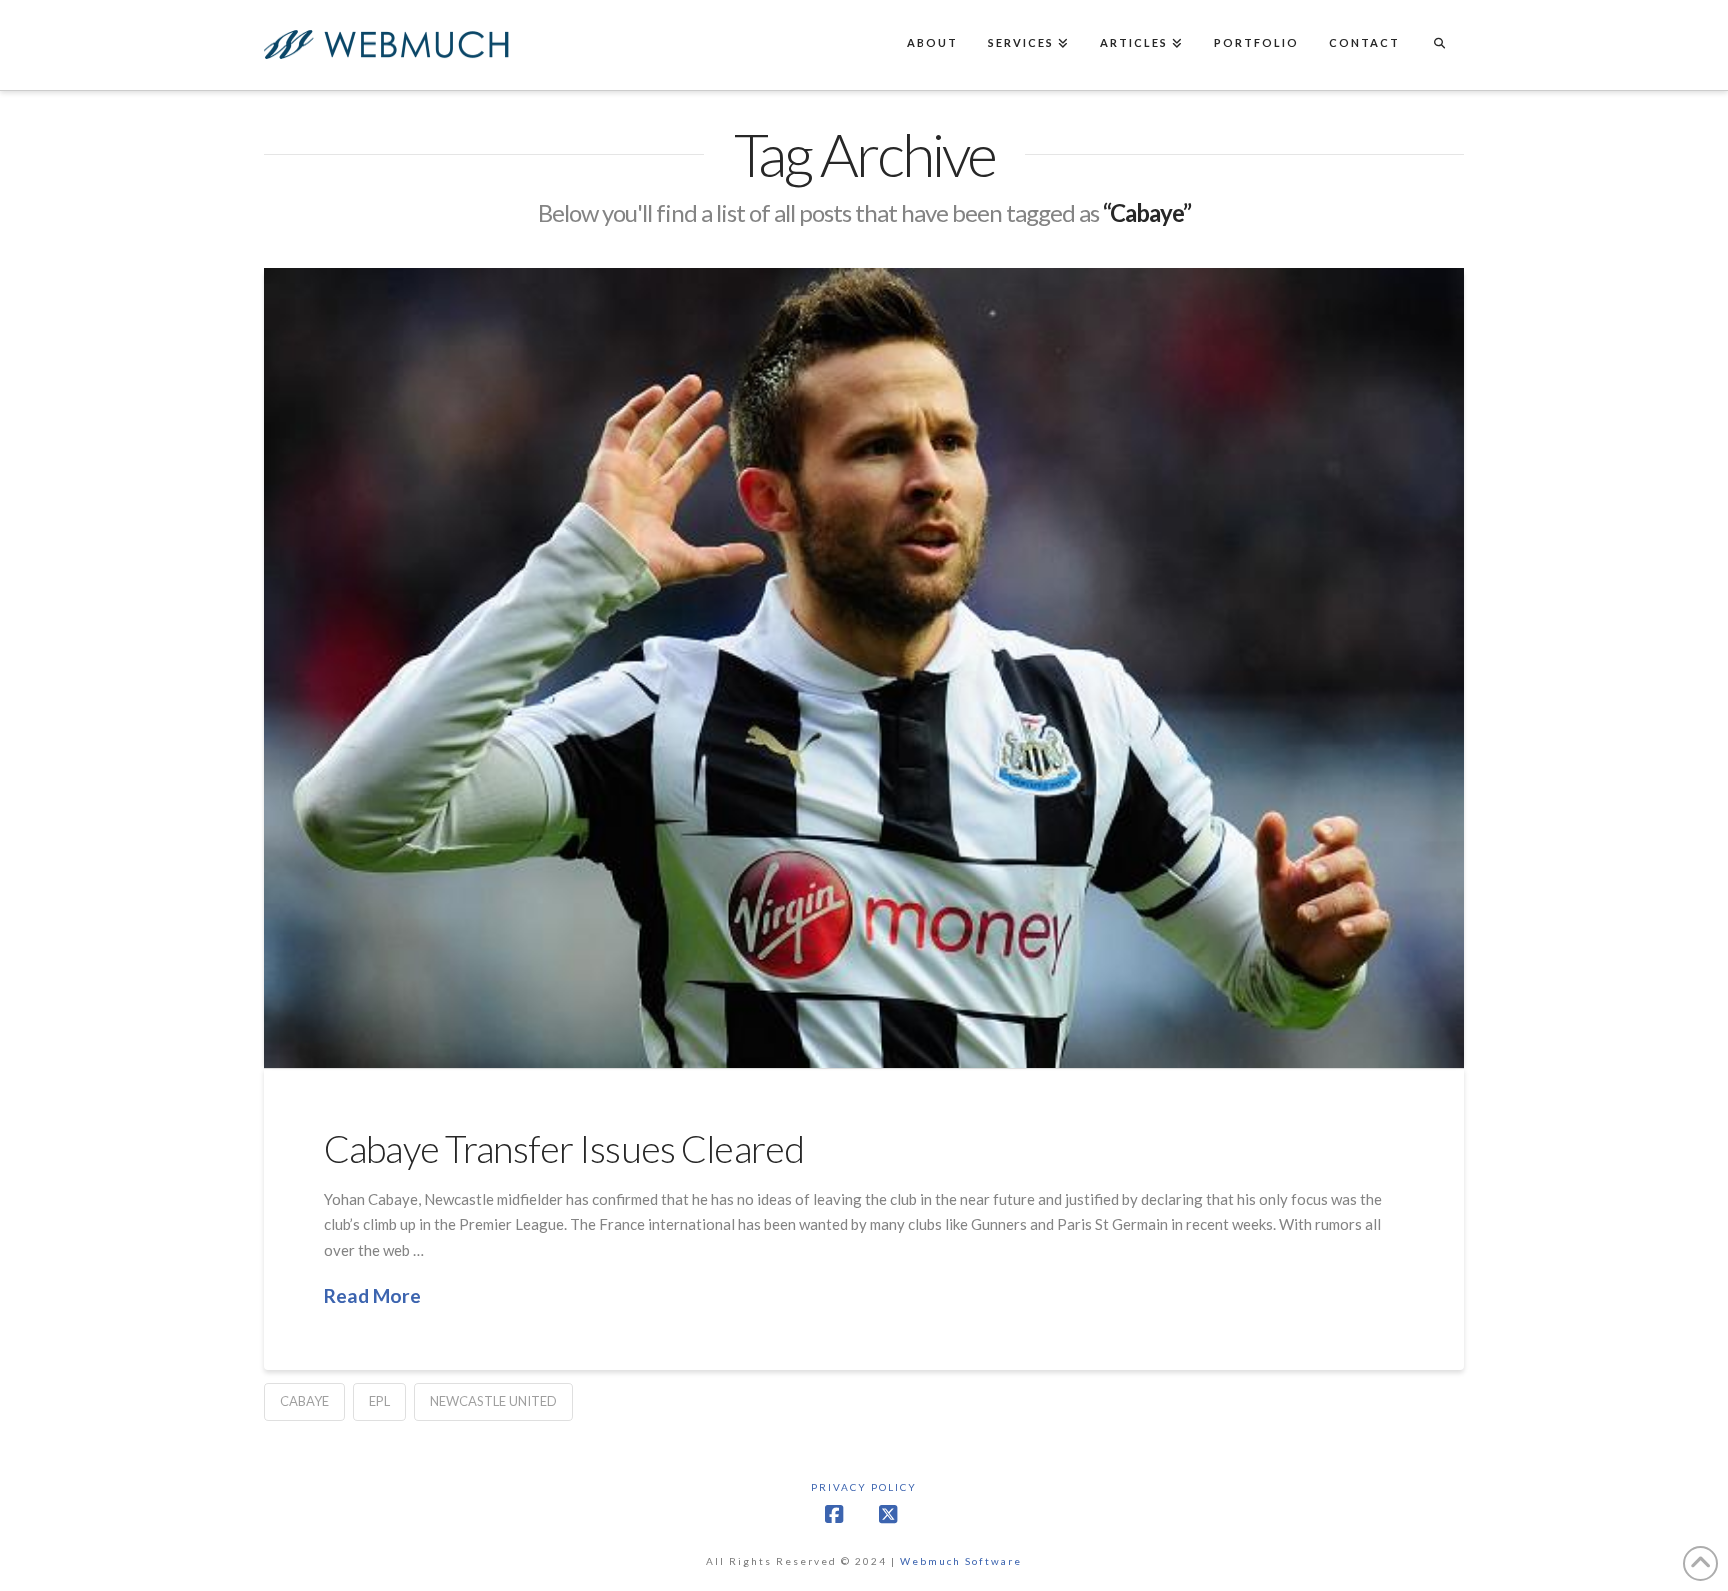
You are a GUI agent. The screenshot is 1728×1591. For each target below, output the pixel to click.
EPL (379, 1401)
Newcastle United (493, 1401)
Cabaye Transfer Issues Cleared (564, 1148)
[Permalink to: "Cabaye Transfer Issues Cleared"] (864, 667)
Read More (372, 1295)
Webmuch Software (961, 1561)
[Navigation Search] (1439, 45)
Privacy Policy (864, 1487)
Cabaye (304, 1401)
